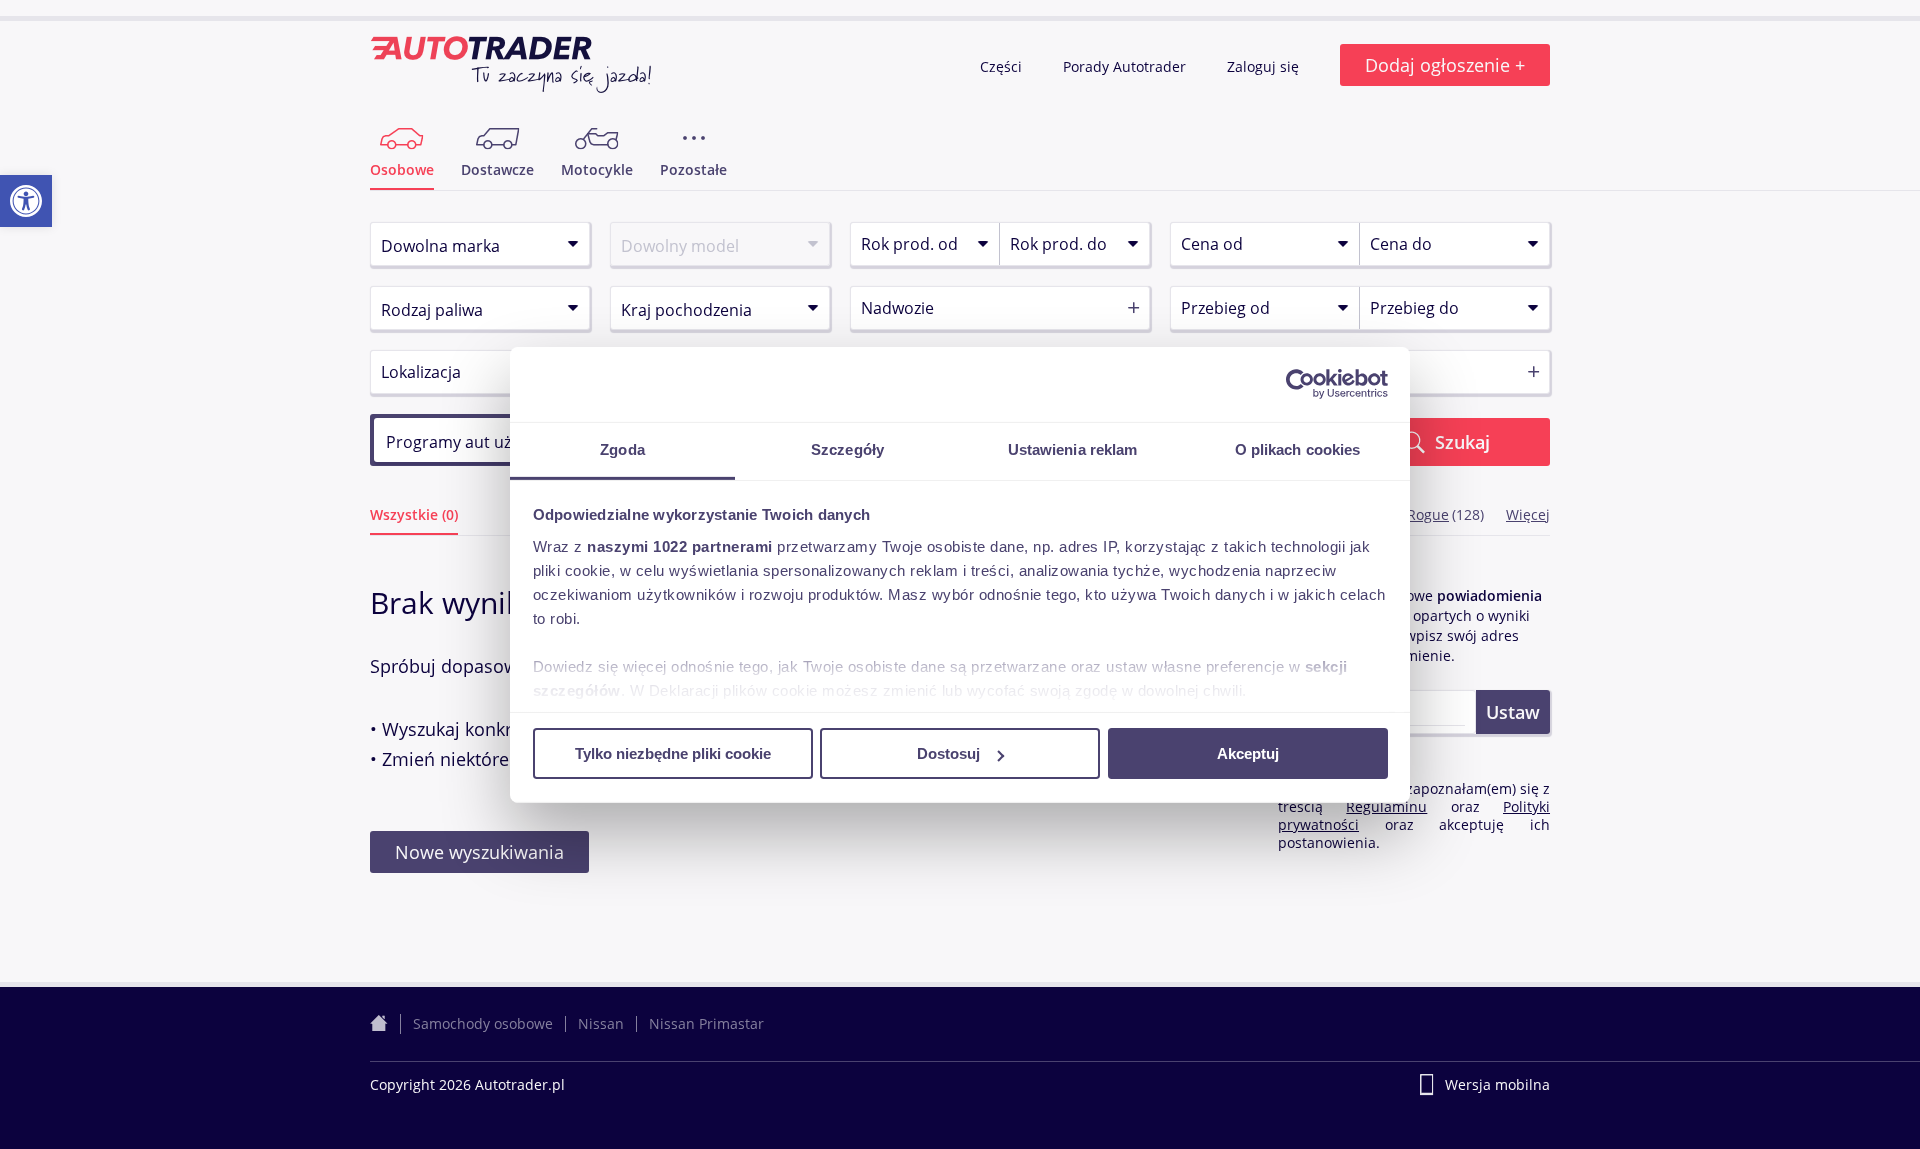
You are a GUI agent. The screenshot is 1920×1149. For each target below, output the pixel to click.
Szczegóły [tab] (847, 448)
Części (1003, 66)
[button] (26, 201)
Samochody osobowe (483, 1023)
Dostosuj (948, 753)
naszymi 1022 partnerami (680, 545)
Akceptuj (1248, 753)
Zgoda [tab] (622, 448)
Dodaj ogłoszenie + (1445, 65)
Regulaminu (1386, 806)
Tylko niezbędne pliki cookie (673, 753)
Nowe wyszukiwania (479, 852)
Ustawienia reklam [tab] (1073, 448)
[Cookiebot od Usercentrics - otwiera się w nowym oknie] (1300, 384)
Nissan (601, 1023)
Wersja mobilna (1497, 1085)
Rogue (1428, 514)
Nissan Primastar (706, 1023)
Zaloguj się (1265, 66)
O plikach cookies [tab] (1298, 448)
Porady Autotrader (1126, 66)
